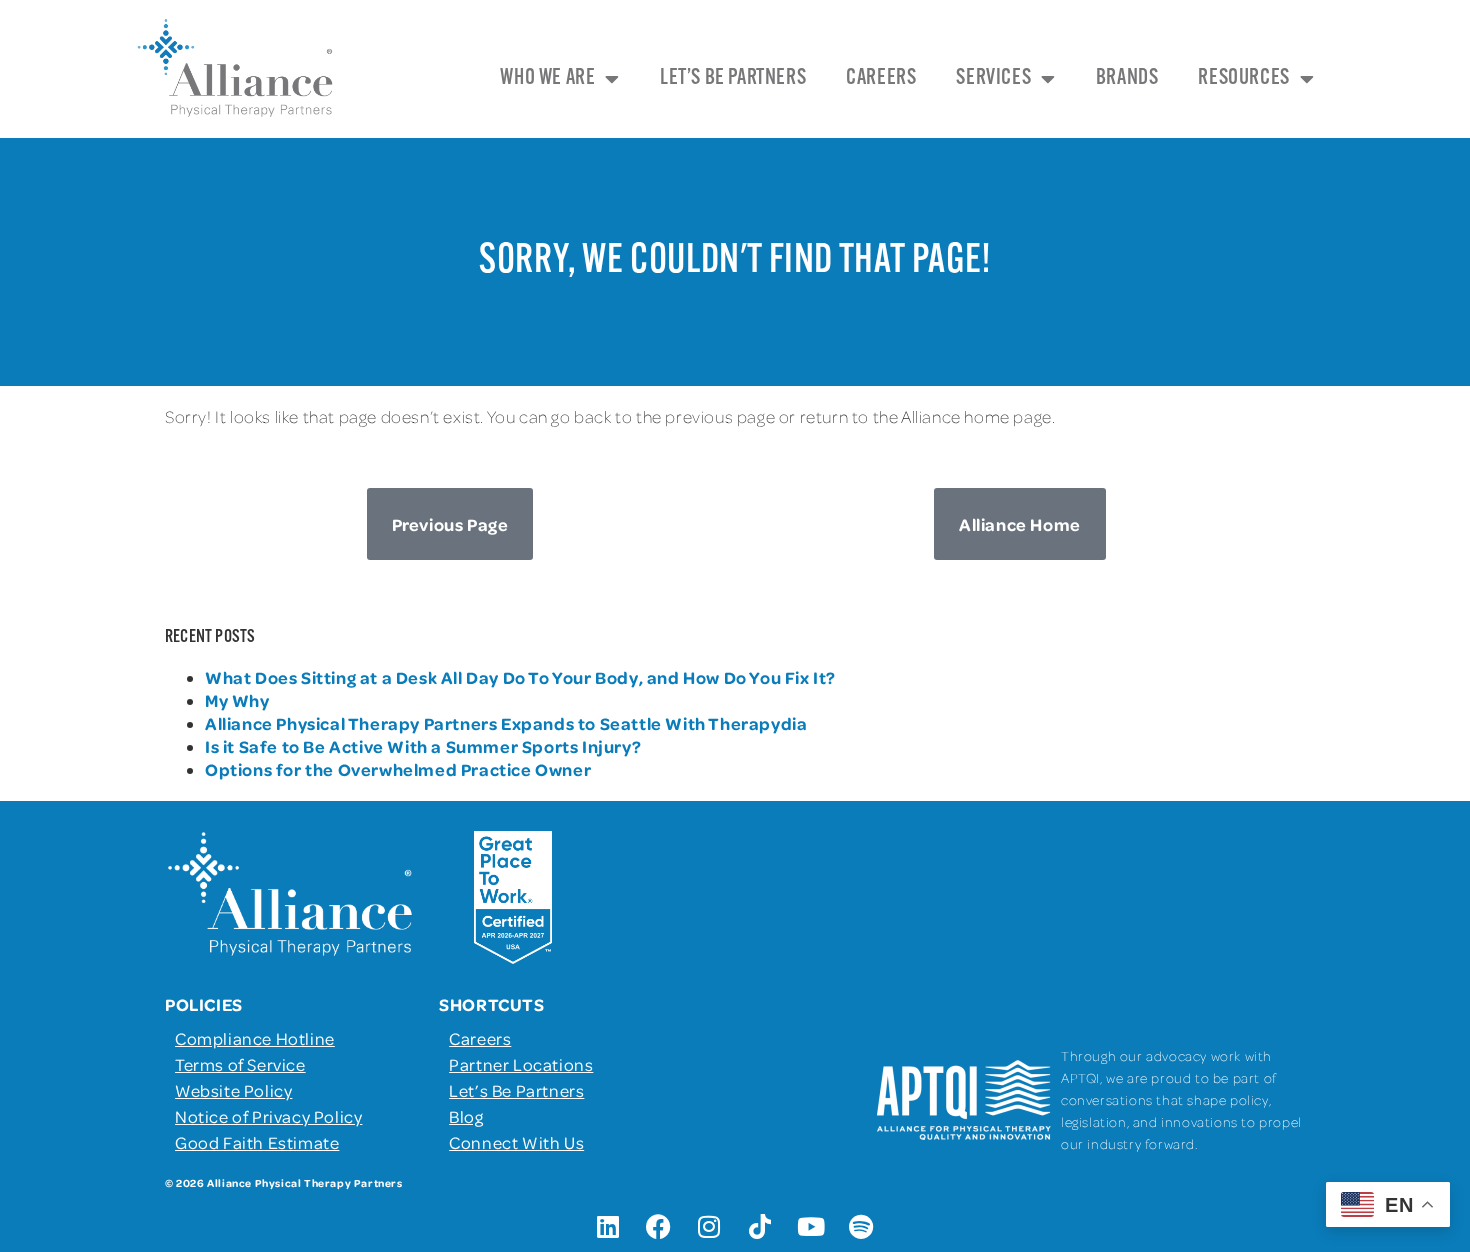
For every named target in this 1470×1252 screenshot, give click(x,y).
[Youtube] (811, 1227)
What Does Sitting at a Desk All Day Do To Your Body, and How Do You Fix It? (520, 677)
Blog (466, 1116)
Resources (1243, 78)
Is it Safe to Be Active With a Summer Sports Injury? (423, 746)
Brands (1127, 78)
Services (993, 78)
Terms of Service (240, 1064)
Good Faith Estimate (257, 1142)
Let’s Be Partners (733, 78)
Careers (881, 78)
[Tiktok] (760, 1227)
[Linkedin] (608, 1227)
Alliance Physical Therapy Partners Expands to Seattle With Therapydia (506, 723)
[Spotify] (862, 1227)
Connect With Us (516, 1142)
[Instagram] (710, 1227)
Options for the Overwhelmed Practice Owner (398, 769)
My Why (237, 700)
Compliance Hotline (255, 1038)
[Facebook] (659, 1227)
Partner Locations (521, 1064)
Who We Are (547, 78)
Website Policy (233, 1090)
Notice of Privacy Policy (268, 1116)
